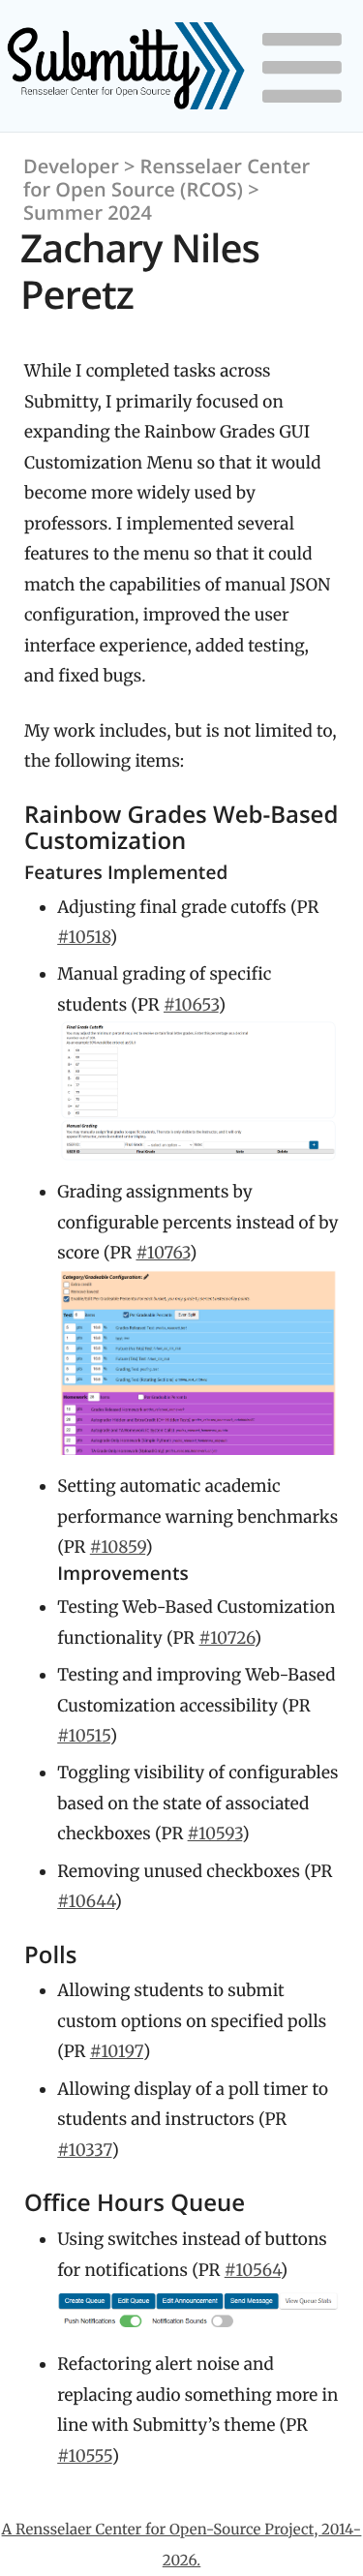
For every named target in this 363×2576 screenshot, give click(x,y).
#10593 (215, 1834)
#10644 (86, 1901)
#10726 (227, 1638)
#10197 (117, 2051)
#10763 (163, 1253)
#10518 (83, 937)
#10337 (84, 2150)
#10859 (118, 1547)
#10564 (253, 2270)
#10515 (84, 1736)
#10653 (191, 1005)
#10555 (85, 2456)
